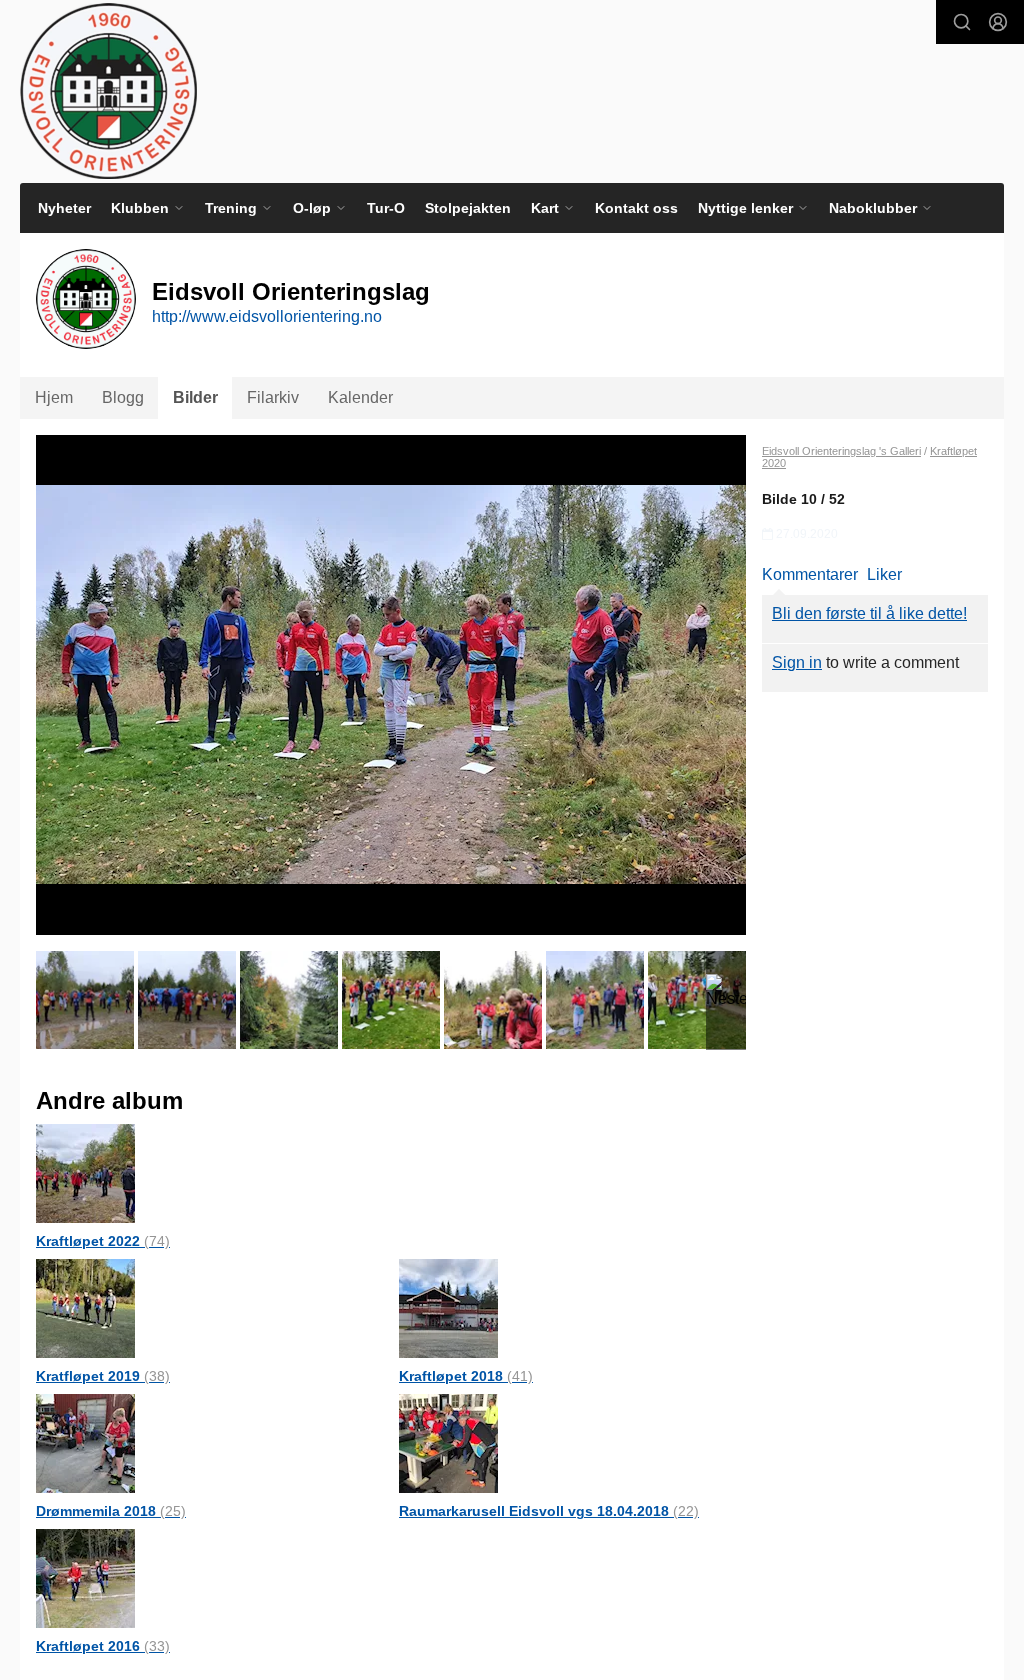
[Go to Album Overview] (85, 1172)
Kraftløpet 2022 (103, 1241)
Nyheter (64, 208)
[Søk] (962, 22)
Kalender (360, 397)
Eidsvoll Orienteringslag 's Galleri (841, 451)
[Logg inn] (998, 22)
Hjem (54, 397)
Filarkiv (273, 397)
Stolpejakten (468, 208)
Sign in (797, 662)
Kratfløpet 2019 (103, 1376)
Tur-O (386, 208)
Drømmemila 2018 (111, 1511)
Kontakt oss (636, 208)
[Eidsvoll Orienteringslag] (108, 91)
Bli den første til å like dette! (869, 613)
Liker (884, 574)
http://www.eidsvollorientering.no (267, 316)
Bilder (195, 397)
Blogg (123, 397)
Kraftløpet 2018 (466, 1376)
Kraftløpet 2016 (103, 1646)
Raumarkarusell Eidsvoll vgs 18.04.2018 (549, 1511)
